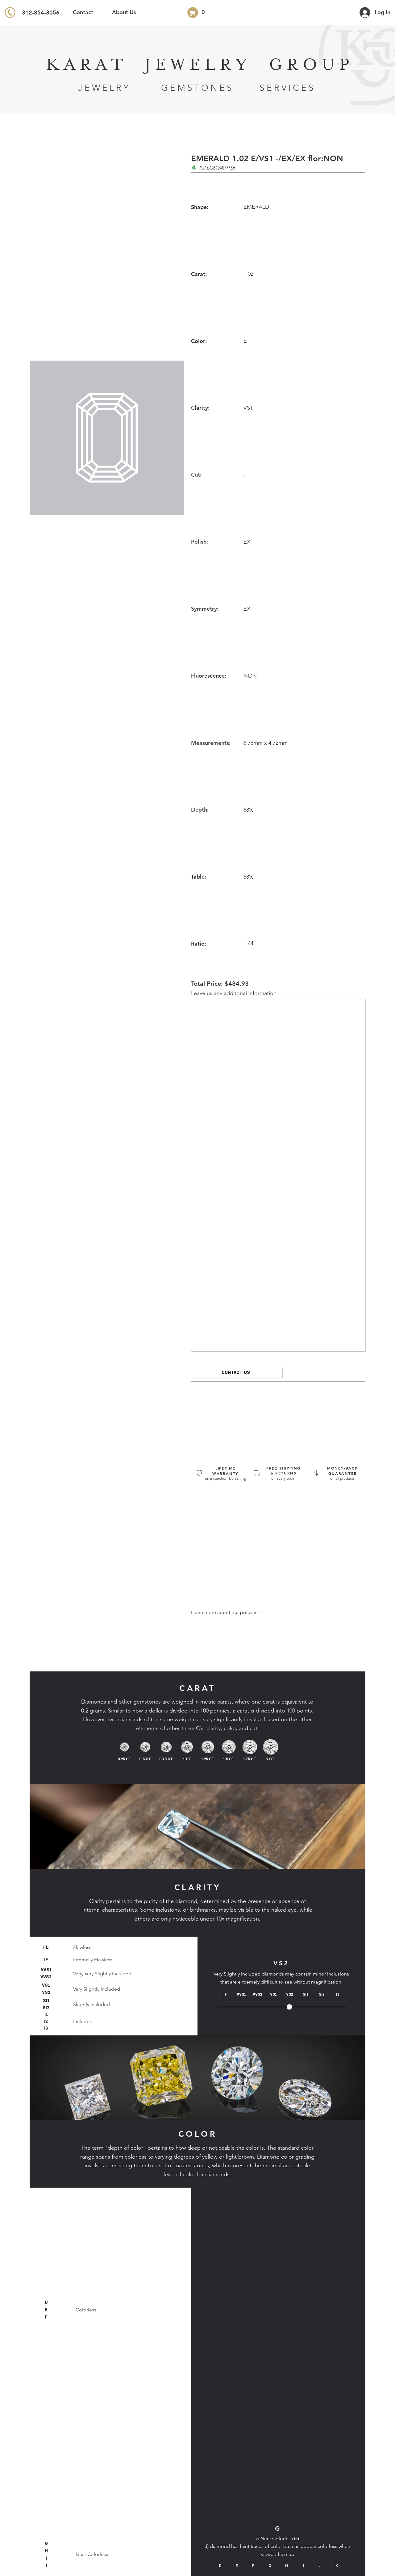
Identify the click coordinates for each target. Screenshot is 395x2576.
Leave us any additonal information (234, 993)
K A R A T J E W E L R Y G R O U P (197, 65)
